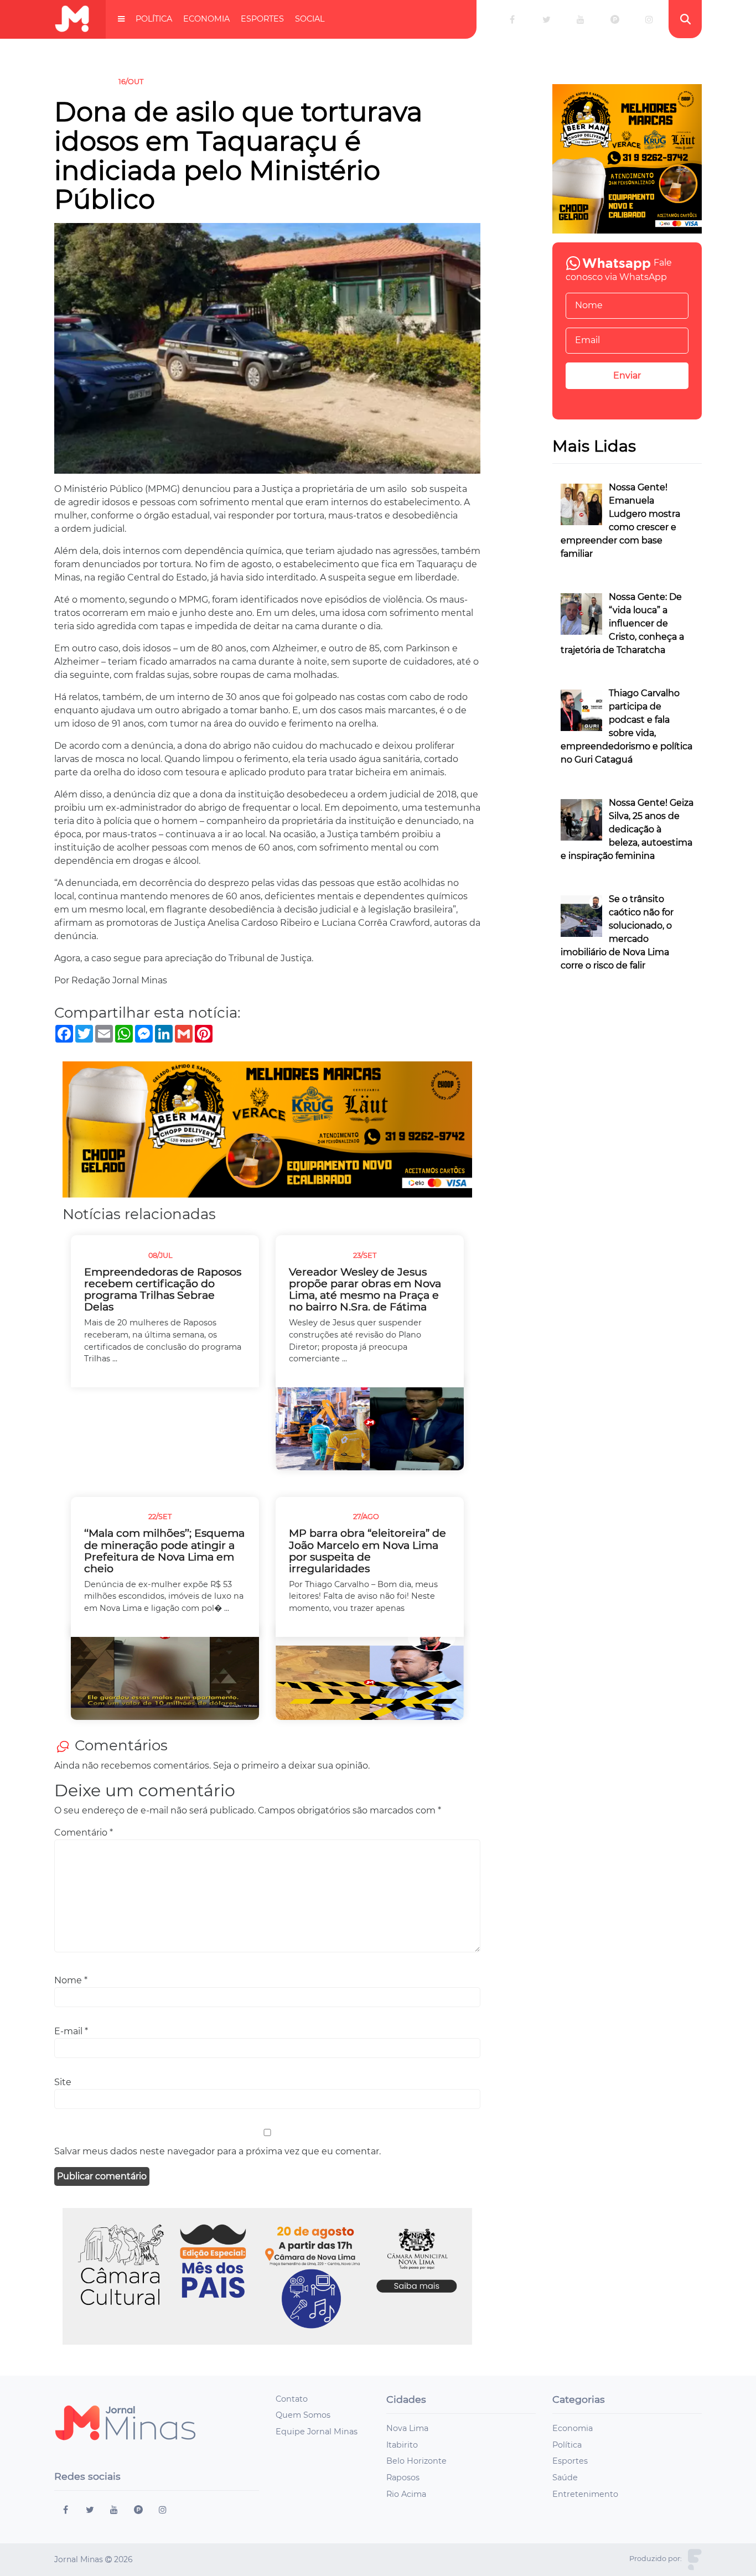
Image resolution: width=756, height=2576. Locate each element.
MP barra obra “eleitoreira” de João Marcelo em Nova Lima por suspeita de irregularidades (367, 1551)
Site (63, 2082)
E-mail (71, 2031)
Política (154, 19)
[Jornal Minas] (72, 19)
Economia (206, 19)
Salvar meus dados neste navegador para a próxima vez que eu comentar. (218, 2151)
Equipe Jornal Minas (317, 2432)
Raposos (403, 2477)
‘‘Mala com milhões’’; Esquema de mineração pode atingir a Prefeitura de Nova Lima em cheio (164, 1551)
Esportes (262, 19)
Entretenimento (585, 2494)
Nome (71, 1980)
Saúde (565, 2477)
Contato (292, 2399)
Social (310, 19)
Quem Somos (303, 2415)
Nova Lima (407, 2428)
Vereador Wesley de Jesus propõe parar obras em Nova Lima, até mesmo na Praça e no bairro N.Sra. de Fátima (365, 1289)
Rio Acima (406, 2494)
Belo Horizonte (416, 2461)
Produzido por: (656, 2559)
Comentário (84, 1833)
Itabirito (402, 2445)
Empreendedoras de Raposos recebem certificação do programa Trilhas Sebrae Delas (163, 1289)
